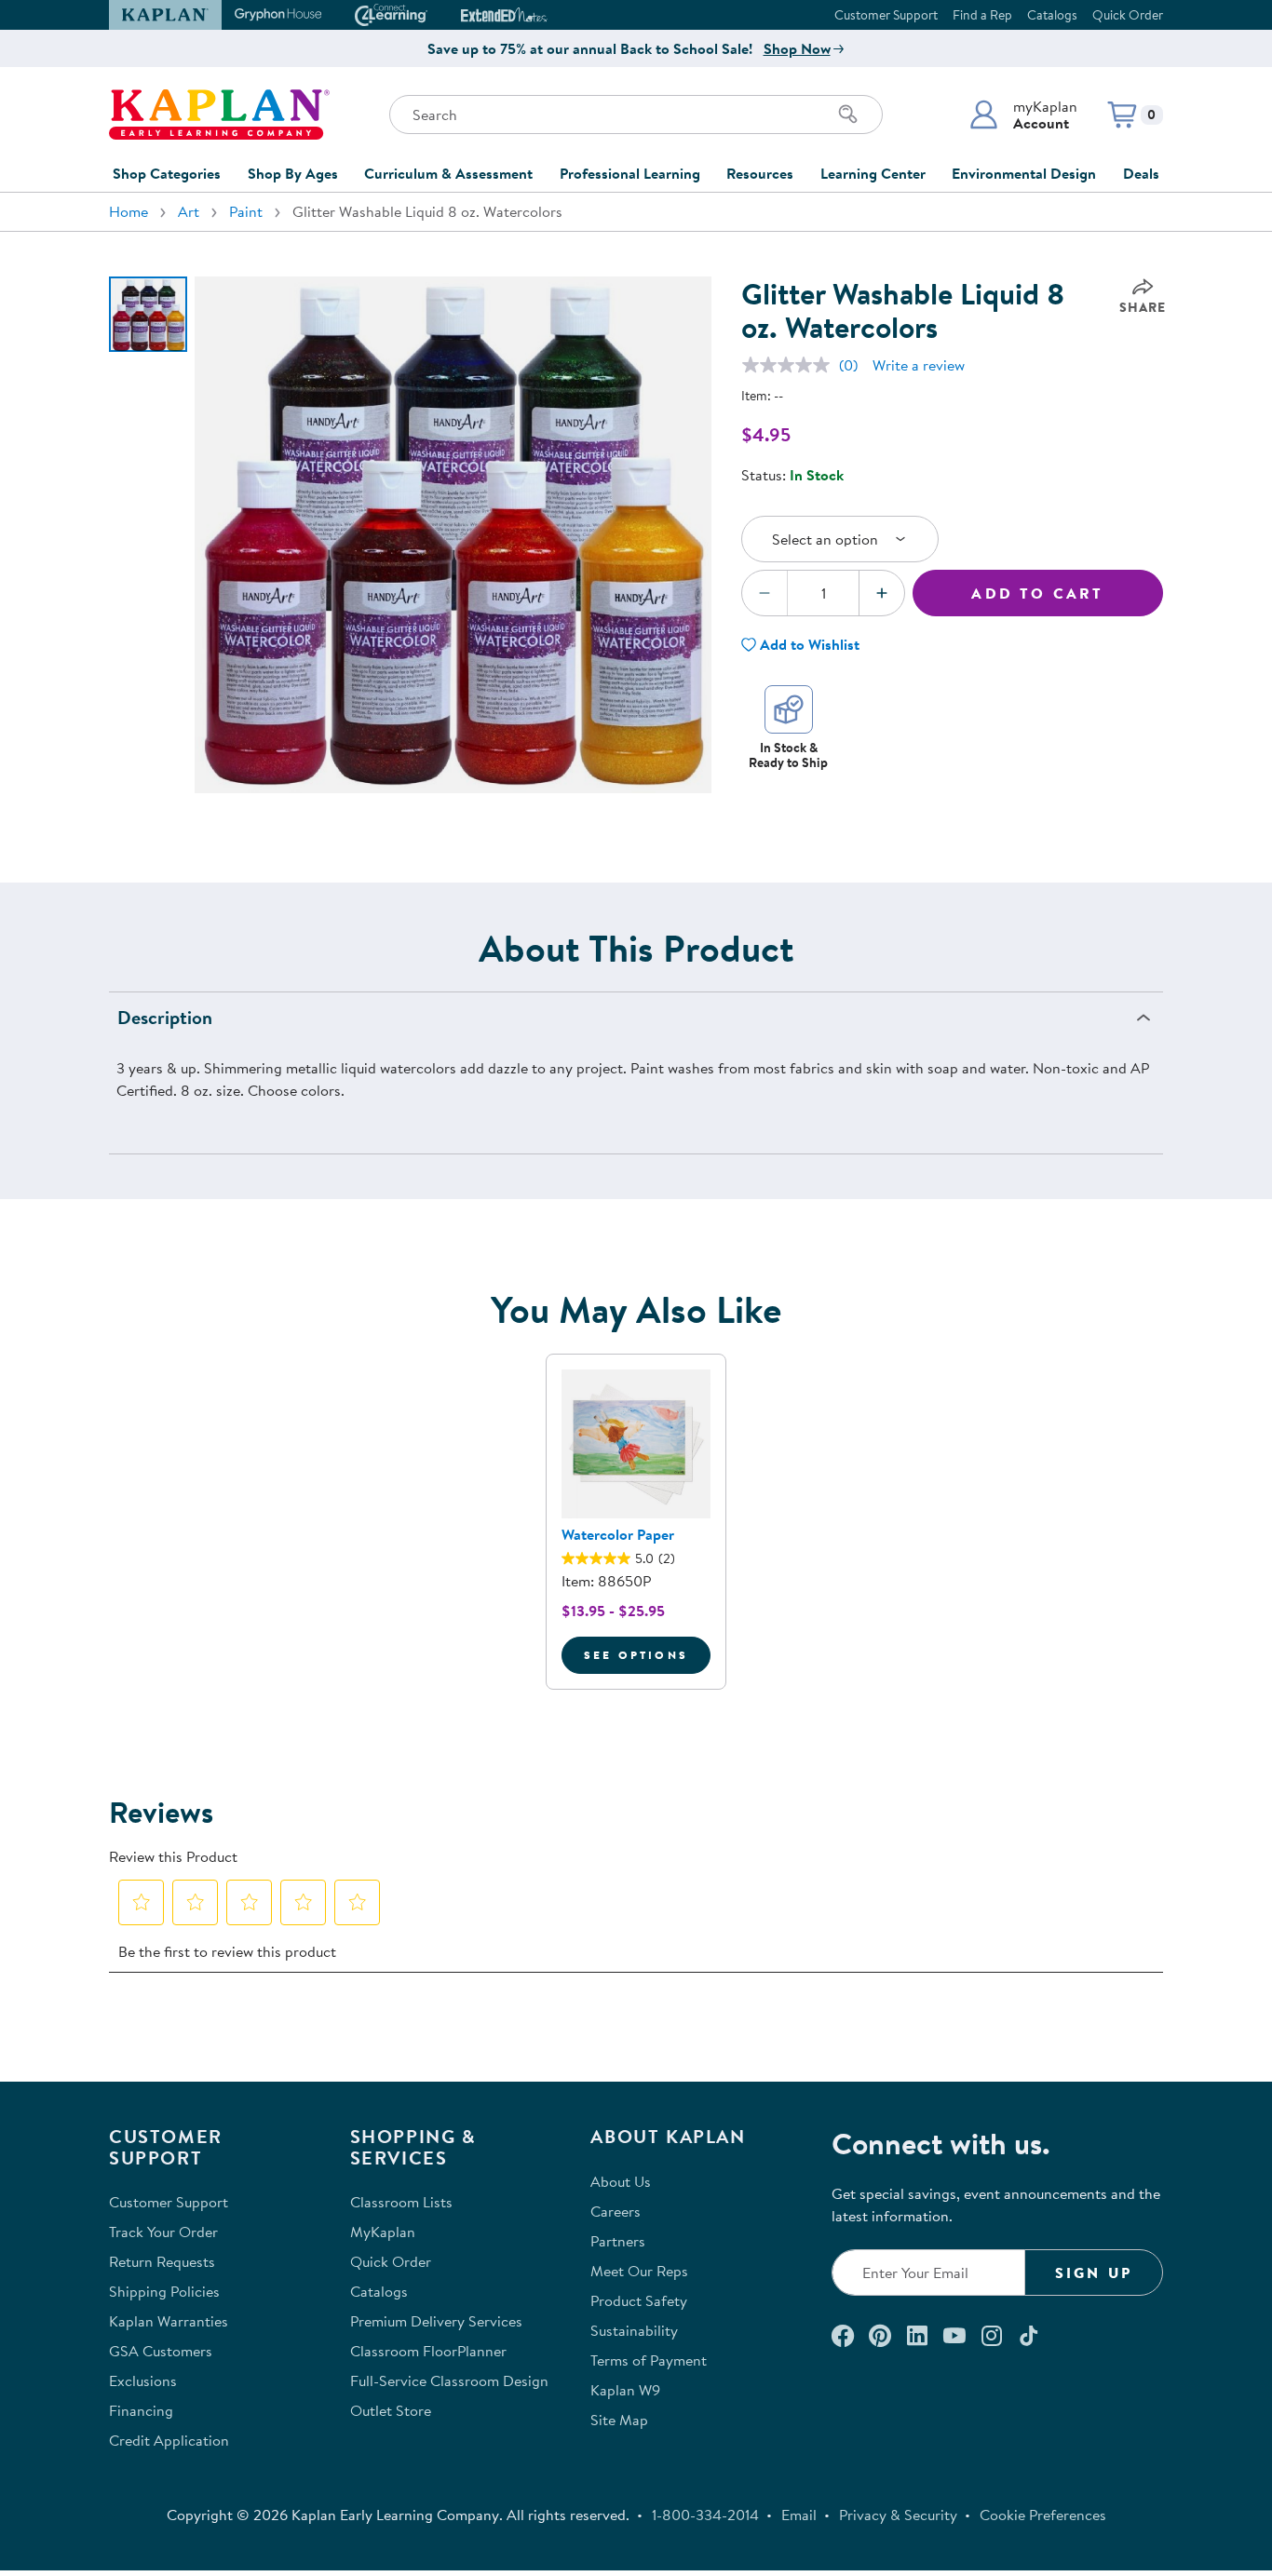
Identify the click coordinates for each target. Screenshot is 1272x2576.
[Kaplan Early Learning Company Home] (219, 115)
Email (799, 2515)
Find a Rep (982, 15)
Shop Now (797, 48)
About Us (621, 2181)
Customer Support (886, 15)
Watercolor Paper (618, 1534)
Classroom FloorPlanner (428, 2351)
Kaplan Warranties (169, 2321)
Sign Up (1094, 2273)
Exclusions (143, 2380)
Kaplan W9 (625, 2390)
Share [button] (1143, 307)
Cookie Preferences (1043, 2515)
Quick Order (1128, 15)
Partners (618, 2241)
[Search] (848, 115)
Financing (141, 2410)
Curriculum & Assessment (448, 173)
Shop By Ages (293, 173)
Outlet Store (391, 2410)
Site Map (619, 2420)
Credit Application (169, 2440)
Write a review (919, 365)
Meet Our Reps (639, 2271)
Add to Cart (1037, 593)
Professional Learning (630, 173)
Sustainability (634, 2330)
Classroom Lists (401, 2202)
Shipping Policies (164, 2291)
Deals (1141, 173)
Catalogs (1052, 15)
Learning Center (873, 173)
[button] (1023, 115)
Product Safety (639, 2300)
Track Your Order (163, 2232)
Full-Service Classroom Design (449, 2380)
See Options (647, 1654)
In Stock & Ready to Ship (788, 755)
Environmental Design (1024, 173)
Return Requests (162, 2261)
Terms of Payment (649, 2360)
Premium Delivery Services (436, 2321)
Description (165, 1017)
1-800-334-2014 (705, 2515)
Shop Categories (167, 173)
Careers (616, 2211)
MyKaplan (383, 2232)
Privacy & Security (898, 2515)
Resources (760, 173)
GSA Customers (161, 2351)
